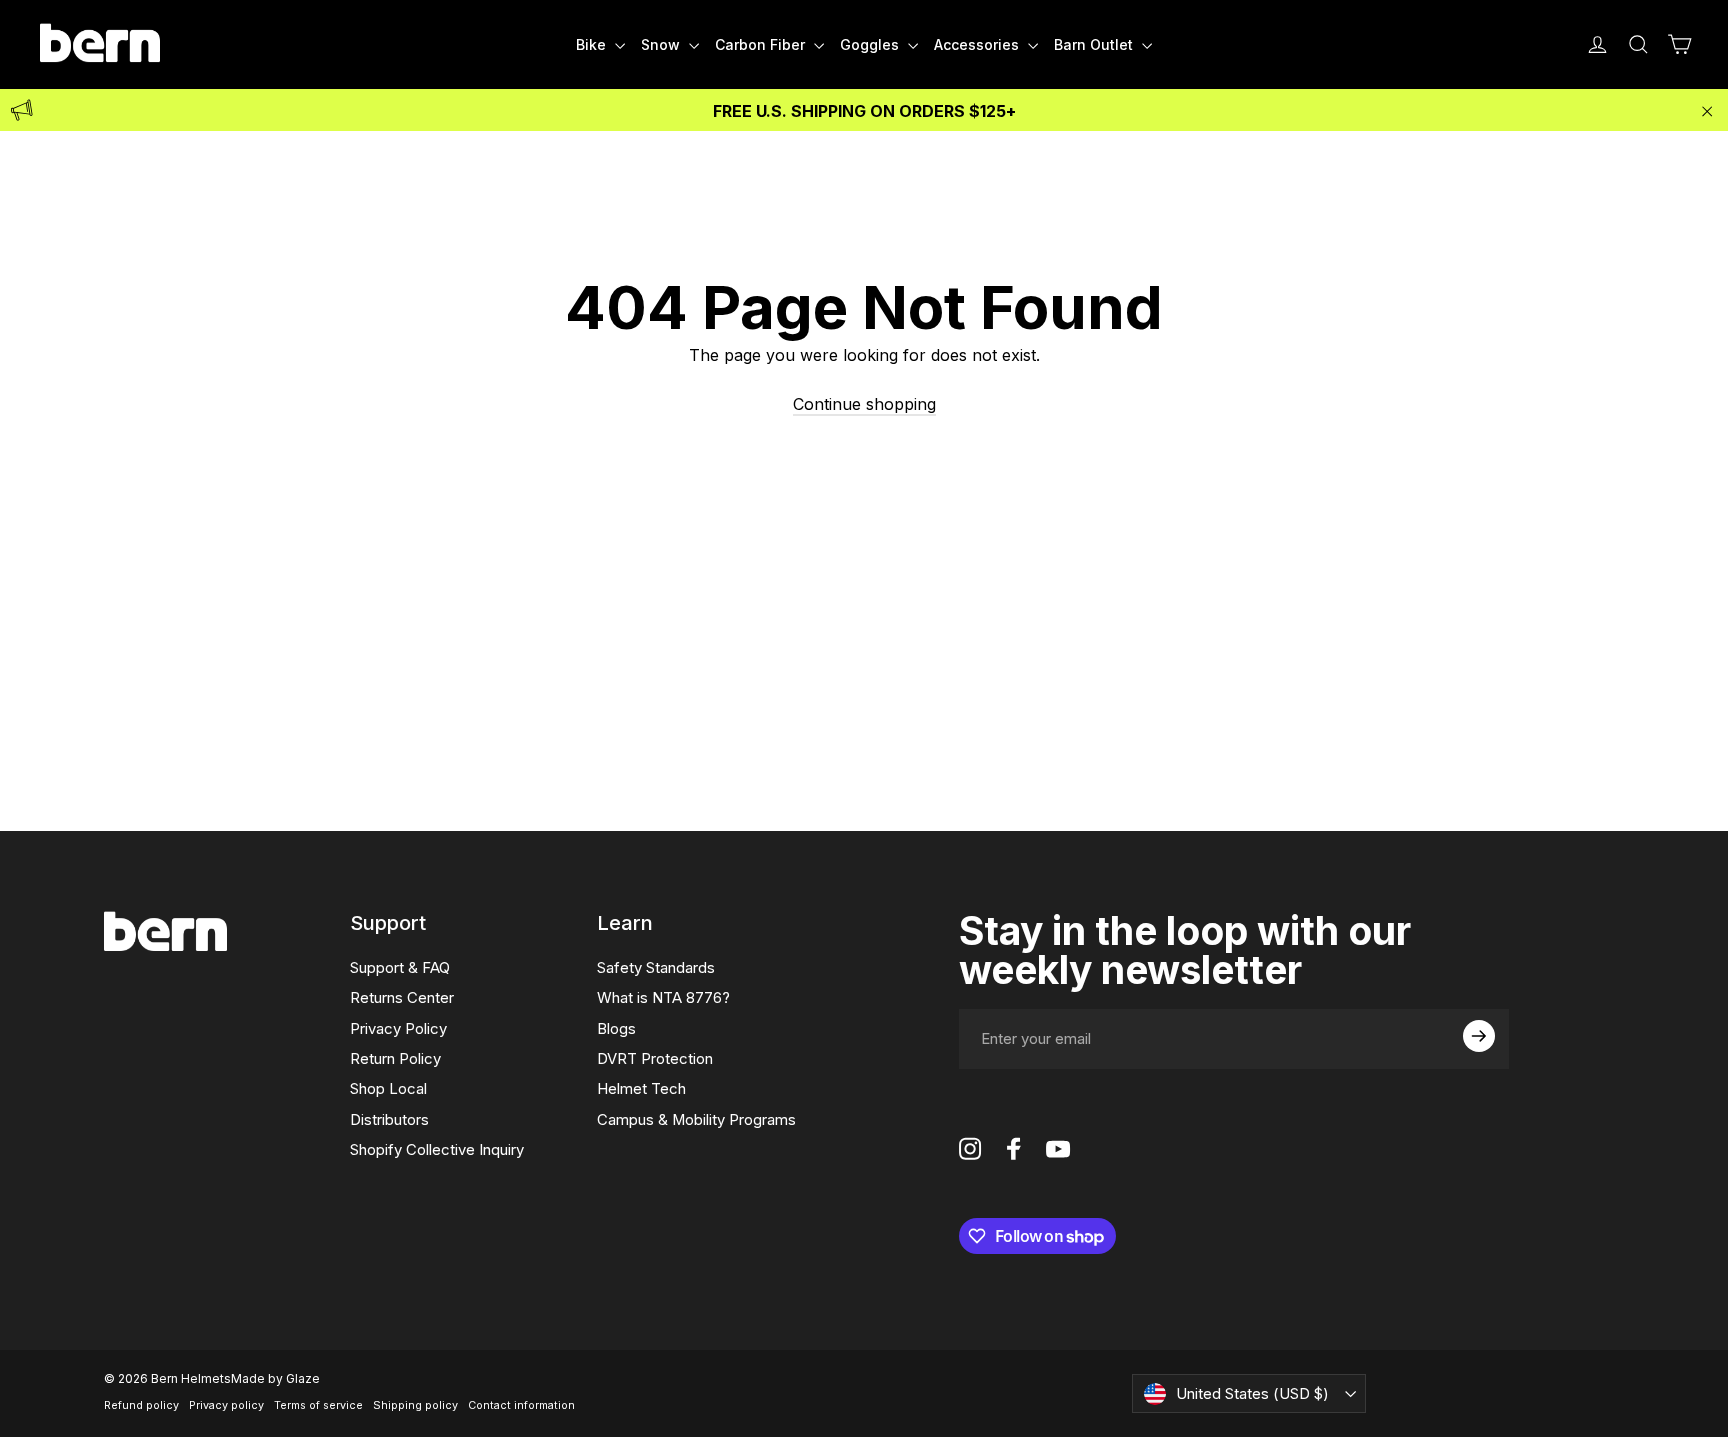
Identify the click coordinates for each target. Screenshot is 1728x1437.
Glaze (303, 1378)
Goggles (871, 44)
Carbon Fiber (762, 44)
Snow (662, 44)
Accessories (978, 44)
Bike (593, 44)
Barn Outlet (1095, 44)
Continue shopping (864, 404)
